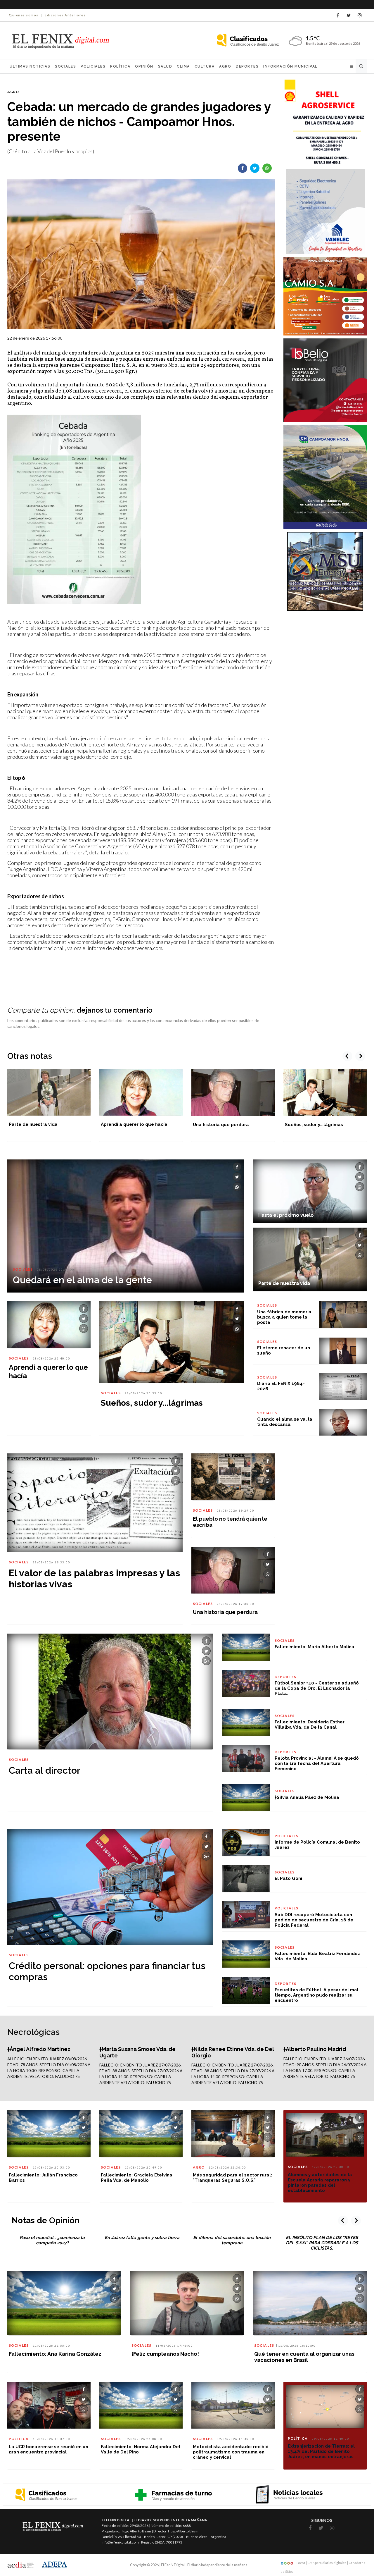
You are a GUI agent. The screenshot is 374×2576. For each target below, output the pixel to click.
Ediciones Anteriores (65, 15)
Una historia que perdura (221, 1125)
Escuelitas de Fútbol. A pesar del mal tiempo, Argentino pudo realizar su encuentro (317, 1995)
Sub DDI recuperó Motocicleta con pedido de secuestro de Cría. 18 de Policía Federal (314, 1920)
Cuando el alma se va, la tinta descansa (285, 1422)
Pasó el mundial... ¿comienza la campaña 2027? (52, 2240)
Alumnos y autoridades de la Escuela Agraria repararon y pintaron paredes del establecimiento (320, 2183)
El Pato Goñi (288, 1878)
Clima (183, 66)
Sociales (65, 66)
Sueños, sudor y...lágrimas (314, 1125)
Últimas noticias (30, 66)
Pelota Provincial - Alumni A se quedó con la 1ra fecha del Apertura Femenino (317, 1763)
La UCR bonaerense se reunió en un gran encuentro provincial (49, 2449)
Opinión (144, 66)
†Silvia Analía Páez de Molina (307, 1797)
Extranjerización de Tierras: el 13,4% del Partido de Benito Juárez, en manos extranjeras (321, 2451)
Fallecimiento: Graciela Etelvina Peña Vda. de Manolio (137, 2178)
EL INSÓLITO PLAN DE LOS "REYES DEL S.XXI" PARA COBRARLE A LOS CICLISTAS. (322, 2243)
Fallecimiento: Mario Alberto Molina (315, 1647)
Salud (165, 66)
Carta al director (45, 1770)
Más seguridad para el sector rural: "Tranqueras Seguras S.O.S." (232, 2178)
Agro (225, 66)
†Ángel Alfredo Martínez (39, 2049)
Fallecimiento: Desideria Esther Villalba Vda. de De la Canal (310, 1725)
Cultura (205, 66)
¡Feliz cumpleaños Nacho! (165, 2354)
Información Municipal (290, 66)
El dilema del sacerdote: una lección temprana (232, 2240)
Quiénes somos (24, 15)
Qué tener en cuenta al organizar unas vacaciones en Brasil (304, 2357)
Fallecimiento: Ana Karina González (55, 2354)
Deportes (247, 66)
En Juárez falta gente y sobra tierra (142, 2238)
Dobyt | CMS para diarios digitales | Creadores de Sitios (323, 2564)
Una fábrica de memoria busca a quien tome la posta (284, 1317)
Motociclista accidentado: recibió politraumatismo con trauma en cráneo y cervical (231, 2452)
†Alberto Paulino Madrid (315, 2049)
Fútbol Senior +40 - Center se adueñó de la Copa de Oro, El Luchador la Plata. (317, 1688)
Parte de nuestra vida (33, 1124)
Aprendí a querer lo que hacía (134, 1124)
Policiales (93, 66)
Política (120, 66)
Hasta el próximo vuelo (286, 1215)
